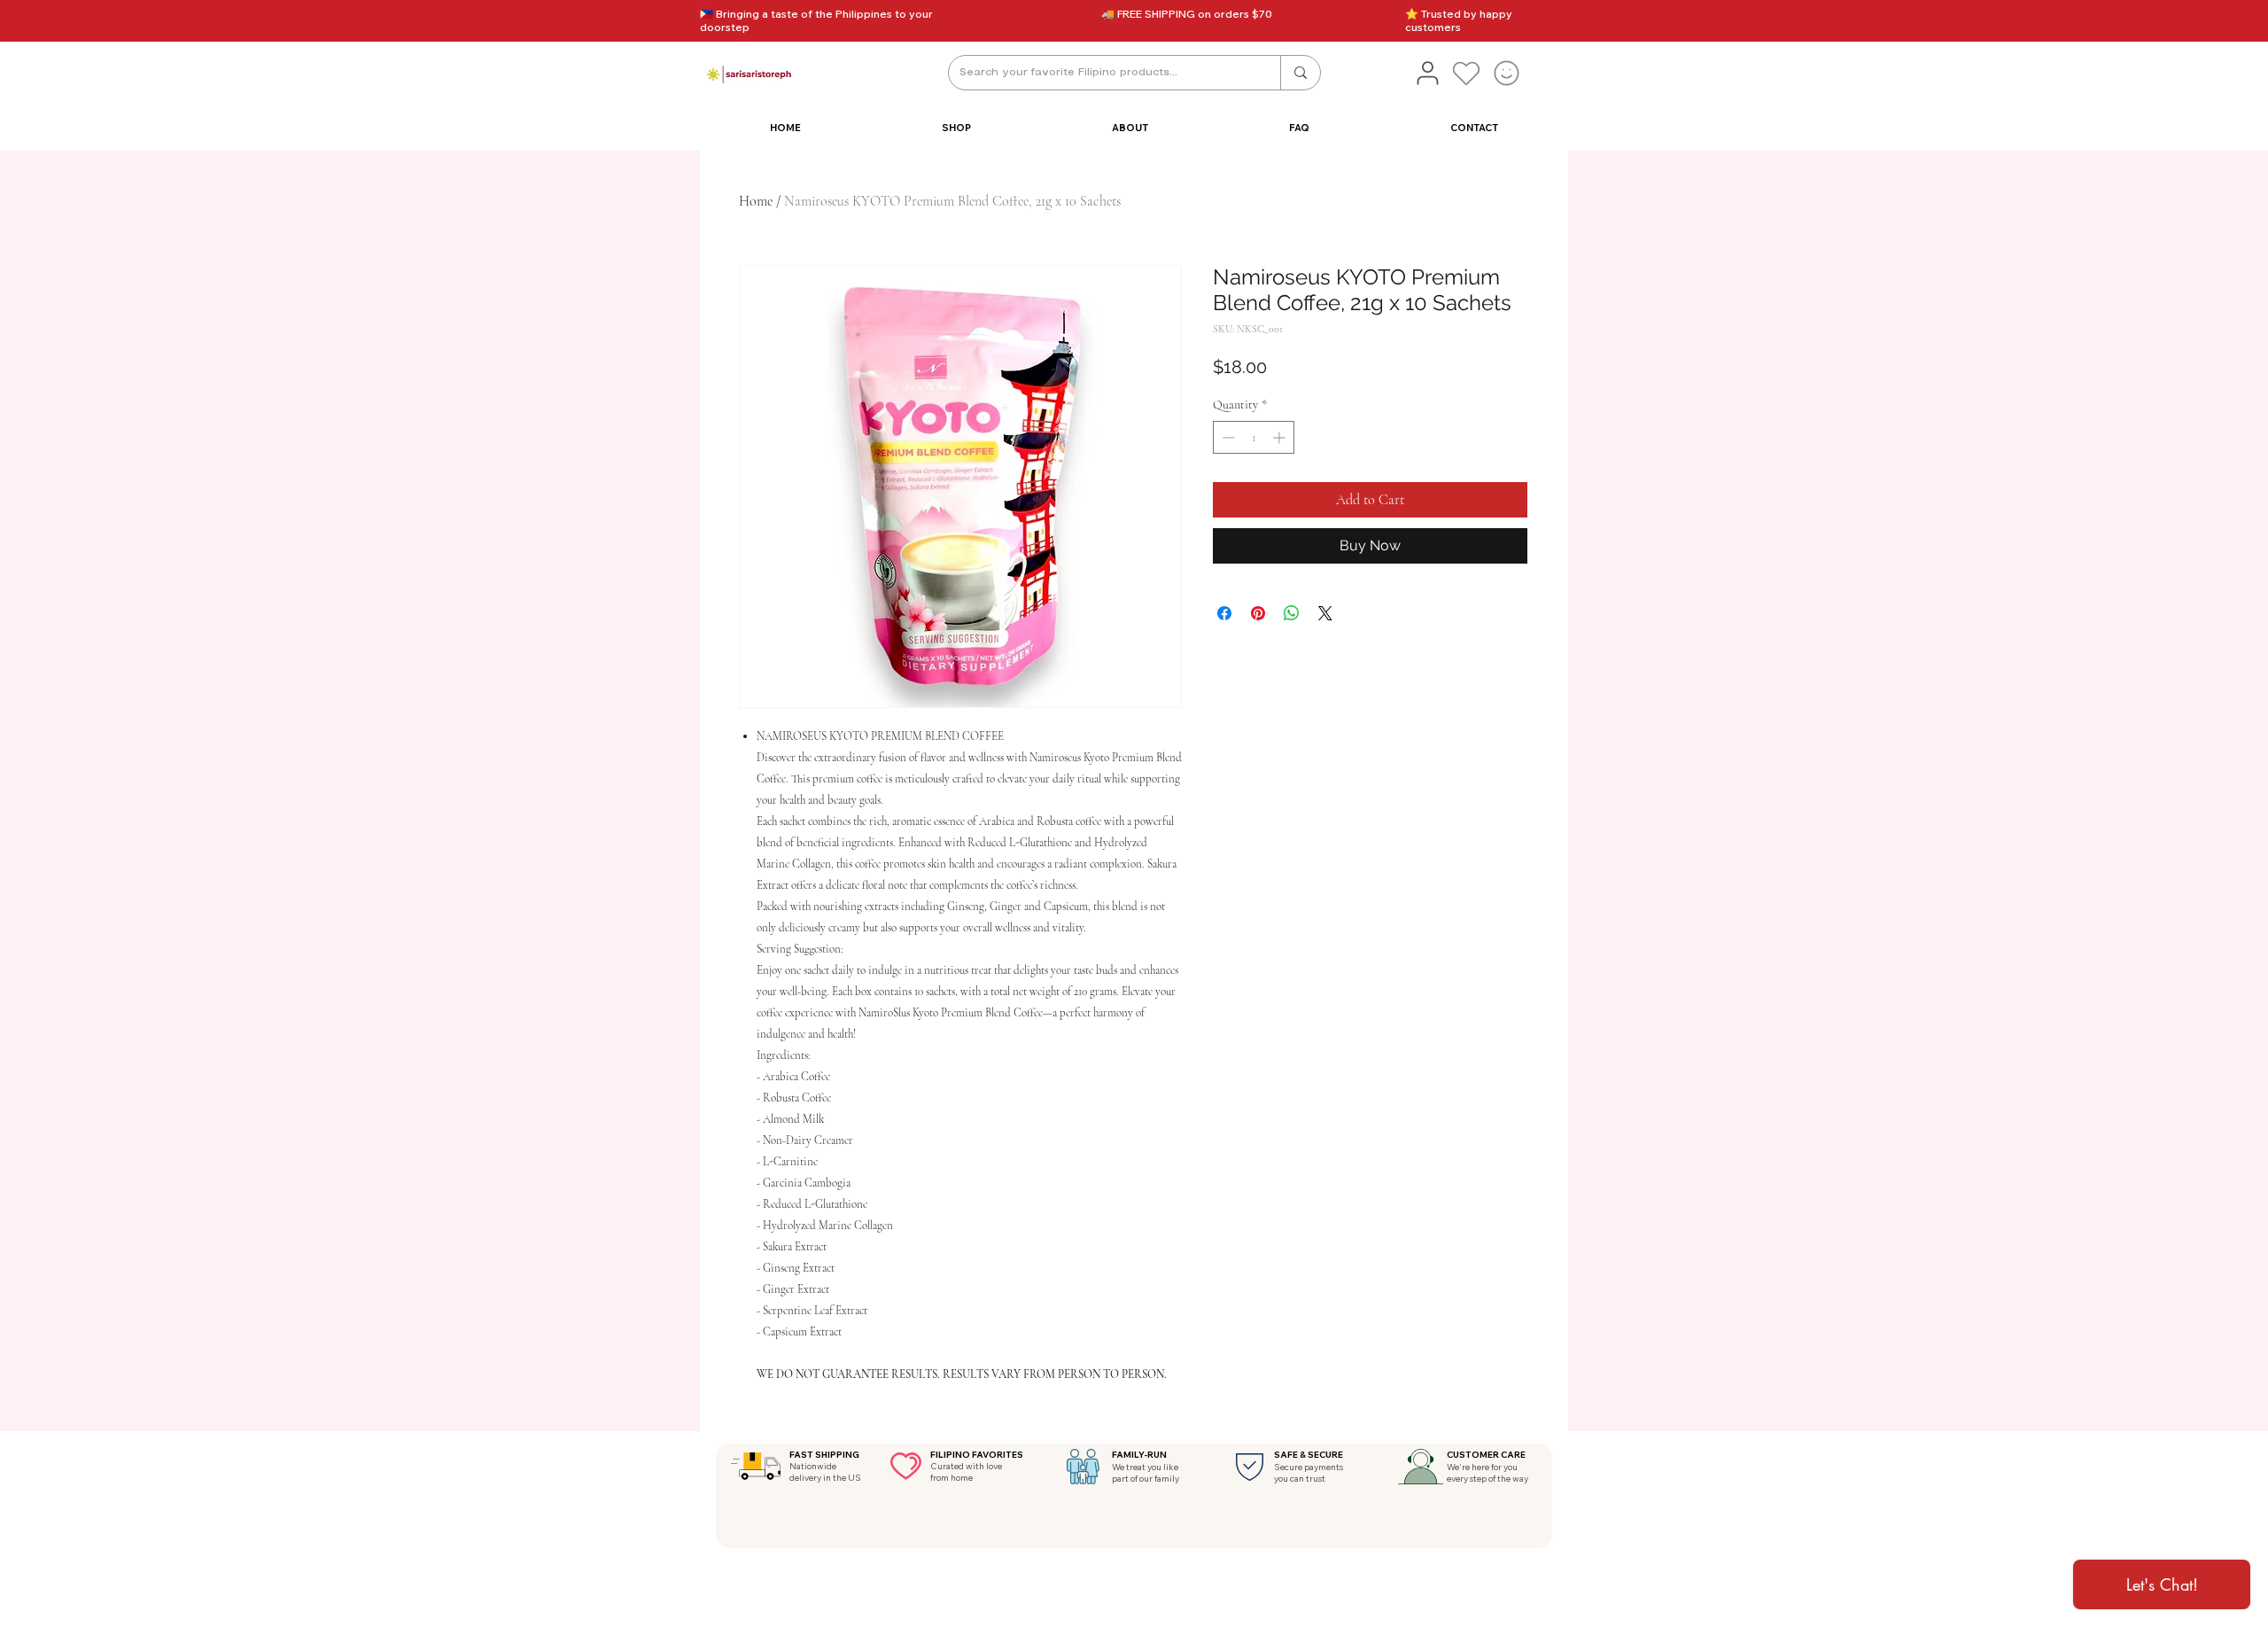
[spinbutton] (1254, 437)
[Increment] (1281, 437)
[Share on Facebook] (1224, 613)
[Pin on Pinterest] (1258, 613)
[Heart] (1466, 73)
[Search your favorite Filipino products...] (1300, 73)
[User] (1427, 73)
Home (756, 201)
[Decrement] (1227, 437)
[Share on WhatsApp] (1292, 613)
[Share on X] (1325, 613)
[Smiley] (1506, 73)
